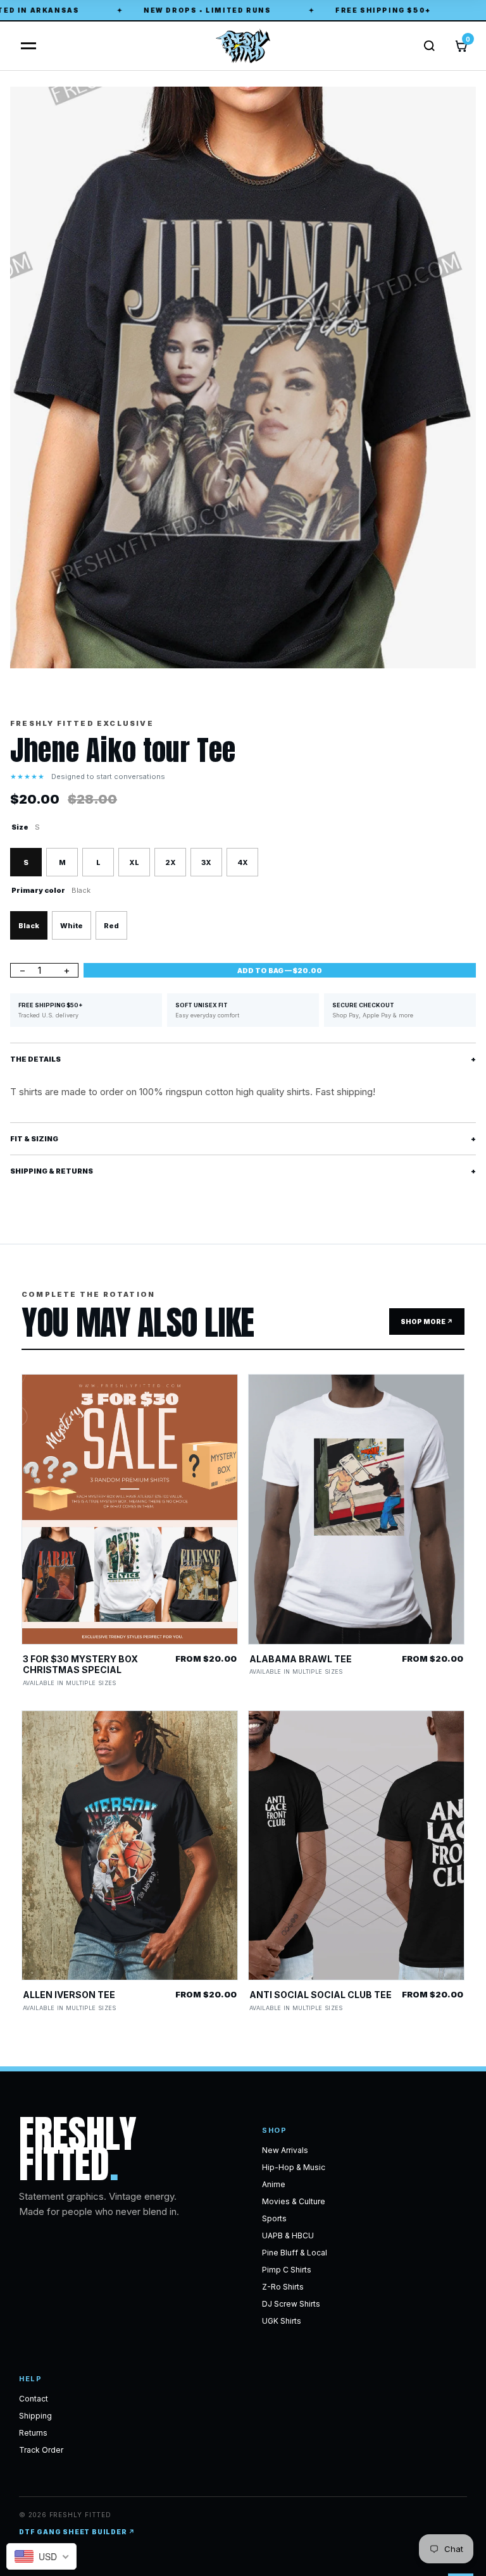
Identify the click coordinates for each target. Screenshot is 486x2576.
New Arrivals (285, 2150)
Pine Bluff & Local (295, 2253)
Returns (33, 2433)
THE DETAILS (243, 1059)
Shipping (35, 2416)
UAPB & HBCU (288, 2236)
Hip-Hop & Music (294, 2167)
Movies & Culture (294, 2201)
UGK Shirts (282, 2321)
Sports (274, 2218)
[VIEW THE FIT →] (130, 1509)
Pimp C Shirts (287, 2270)
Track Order (41, 2450)
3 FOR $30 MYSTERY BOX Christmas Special (80, 1665)
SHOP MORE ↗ (427, 1322)
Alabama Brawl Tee (301, 1659)
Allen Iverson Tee (69, 1995)
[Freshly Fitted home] (243, 46)
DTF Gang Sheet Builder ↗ (77, 2532)
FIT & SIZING (243, 1139)
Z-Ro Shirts (283, 2287)
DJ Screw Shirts (291, 2304)
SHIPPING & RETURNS (243, 1171)
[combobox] (41, 2556)
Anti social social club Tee (321, 1995)
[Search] (429, 46)
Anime (274, 2184)
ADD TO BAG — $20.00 (280, 971)
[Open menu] (25, 46)
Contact (34, 2399)
